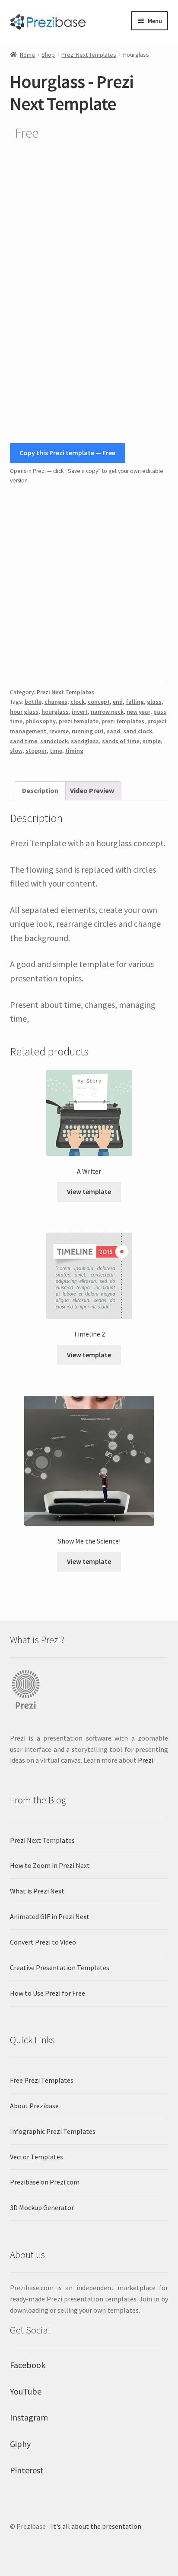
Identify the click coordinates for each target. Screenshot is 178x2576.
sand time (24, 741)
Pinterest (27, 2470)
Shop (48, 55)
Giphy (20, 2444)
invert (80, 712)
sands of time (121, 741)
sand (113, 731)
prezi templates (123, 721)
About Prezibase (34, 2106)
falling (135, 702)
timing (74, 751)
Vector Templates (37, 2157)
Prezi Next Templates (89, 55)
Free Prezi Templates (42, 2080)
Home (27, 55)
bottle (33, 702)
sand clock (138, 731)
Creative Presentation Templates (60, 1968)
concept (99, 702)
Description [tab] (40, 790)
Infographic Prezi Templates (53, 2131)
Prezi (146, 1760)
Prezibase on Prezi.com (45, 2182)
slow (16, 751)
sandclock (54, 741)
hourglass (55, 712)
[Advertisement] (89, 583)
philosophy (41, 721)
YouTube (26, 2391)
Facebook (28, 2365)
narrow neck (107, 712)
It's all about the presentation (96, 2526)
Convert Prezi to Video (43, 1942)
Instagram (29, 2417)
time (56, 751)
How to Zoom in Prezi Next (50, 1865)
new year (138, 712)
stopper (36, 751)
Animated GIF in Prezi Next (50, 1916)
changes (56, 702)
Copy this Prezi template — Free (67, 453)
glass (154, 702)
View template (89, 1191)
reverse (59, 731)
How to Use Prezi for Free (48, 1993)
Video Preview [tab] (92, 790)
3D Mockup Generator (42, 2207)
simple (152, 741)
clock (78, 702)
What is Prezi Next (37, 1891)
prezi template (79, 721)
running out (88, 731)
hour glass (24, 712)
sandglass (85, 741)
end (118, 702)
